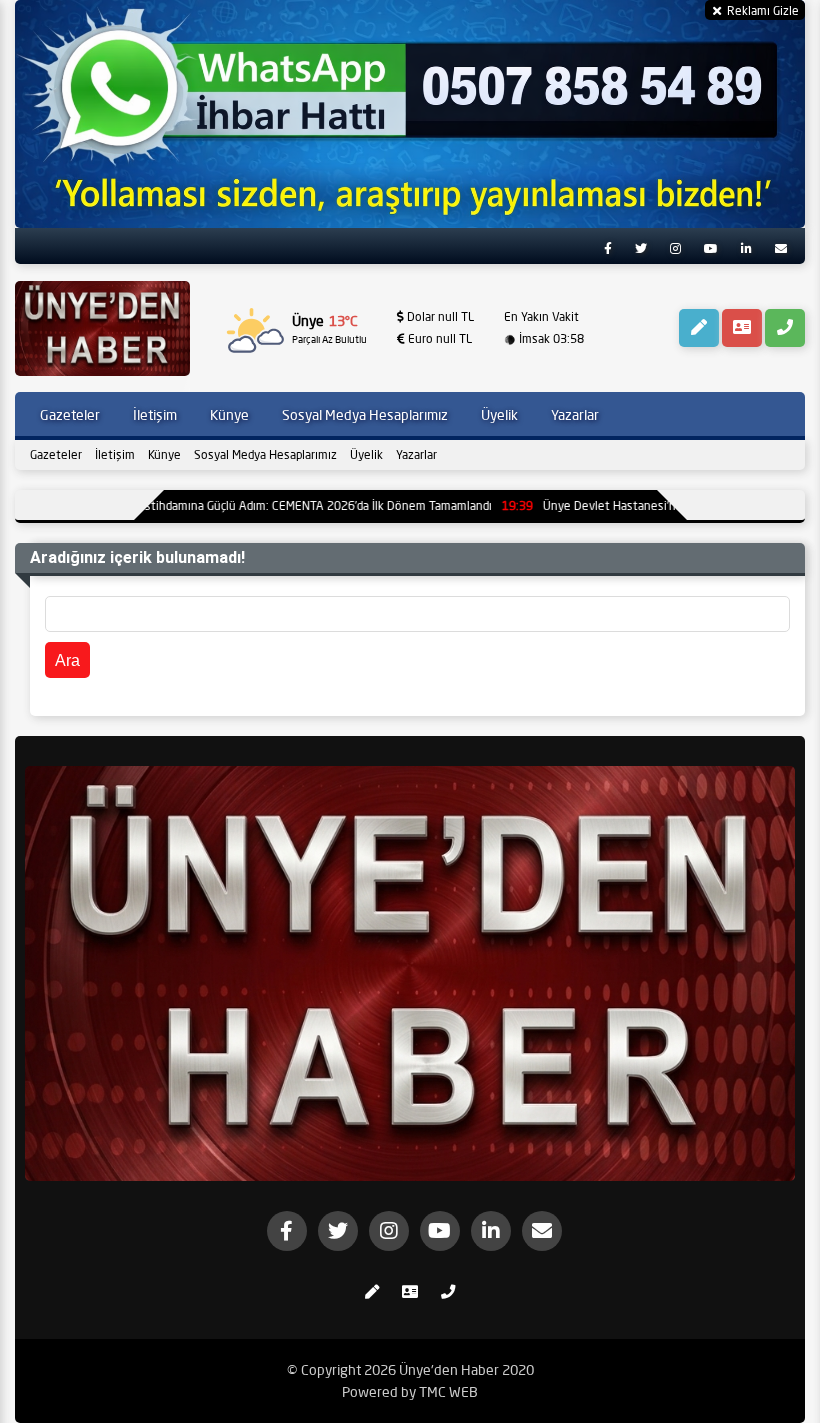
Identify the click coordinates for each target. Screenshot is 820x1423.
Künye (164, 454)
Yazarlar (416, 454)
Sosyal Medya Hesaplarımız (265, 454)
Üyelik (366, 454)
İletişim (115, 454)
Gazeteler (56, 454)
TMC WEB (448, 1392)
